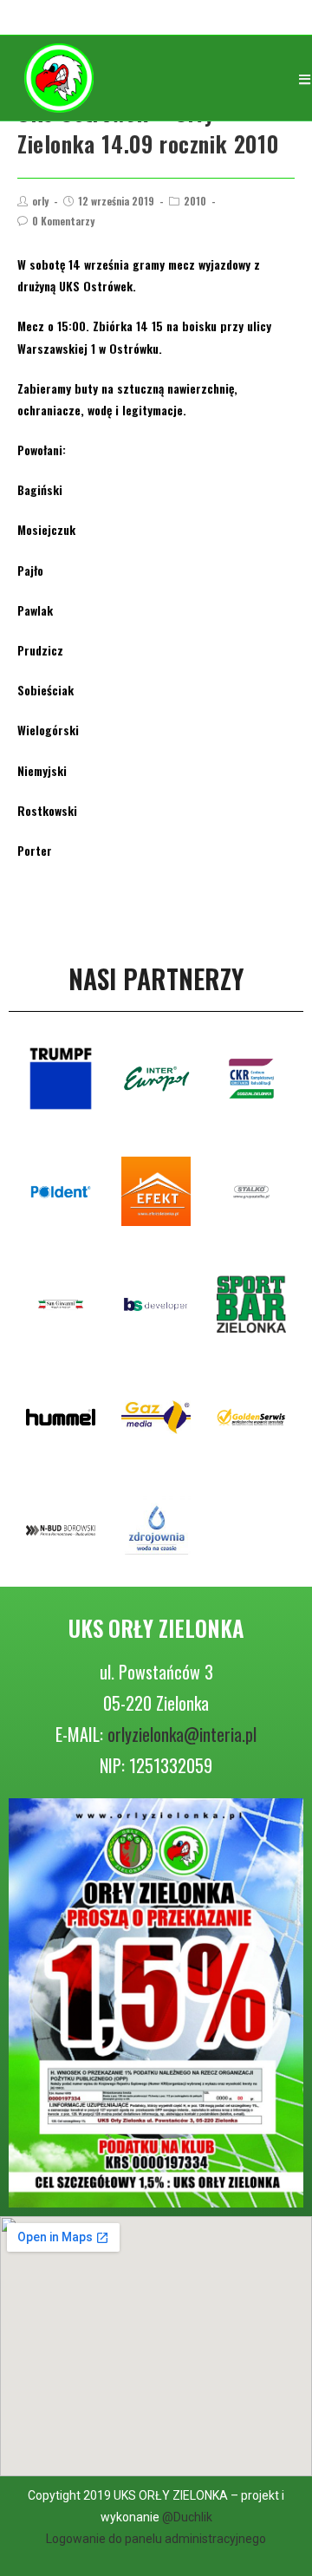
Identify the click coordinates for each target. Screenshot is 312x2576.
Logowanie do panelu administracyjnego (156, 2539)
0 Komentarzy (63, 221)
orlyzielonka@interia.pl (182, 1734)
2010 (195, 201)
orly (40, 201)
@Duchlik (187, 2517)
